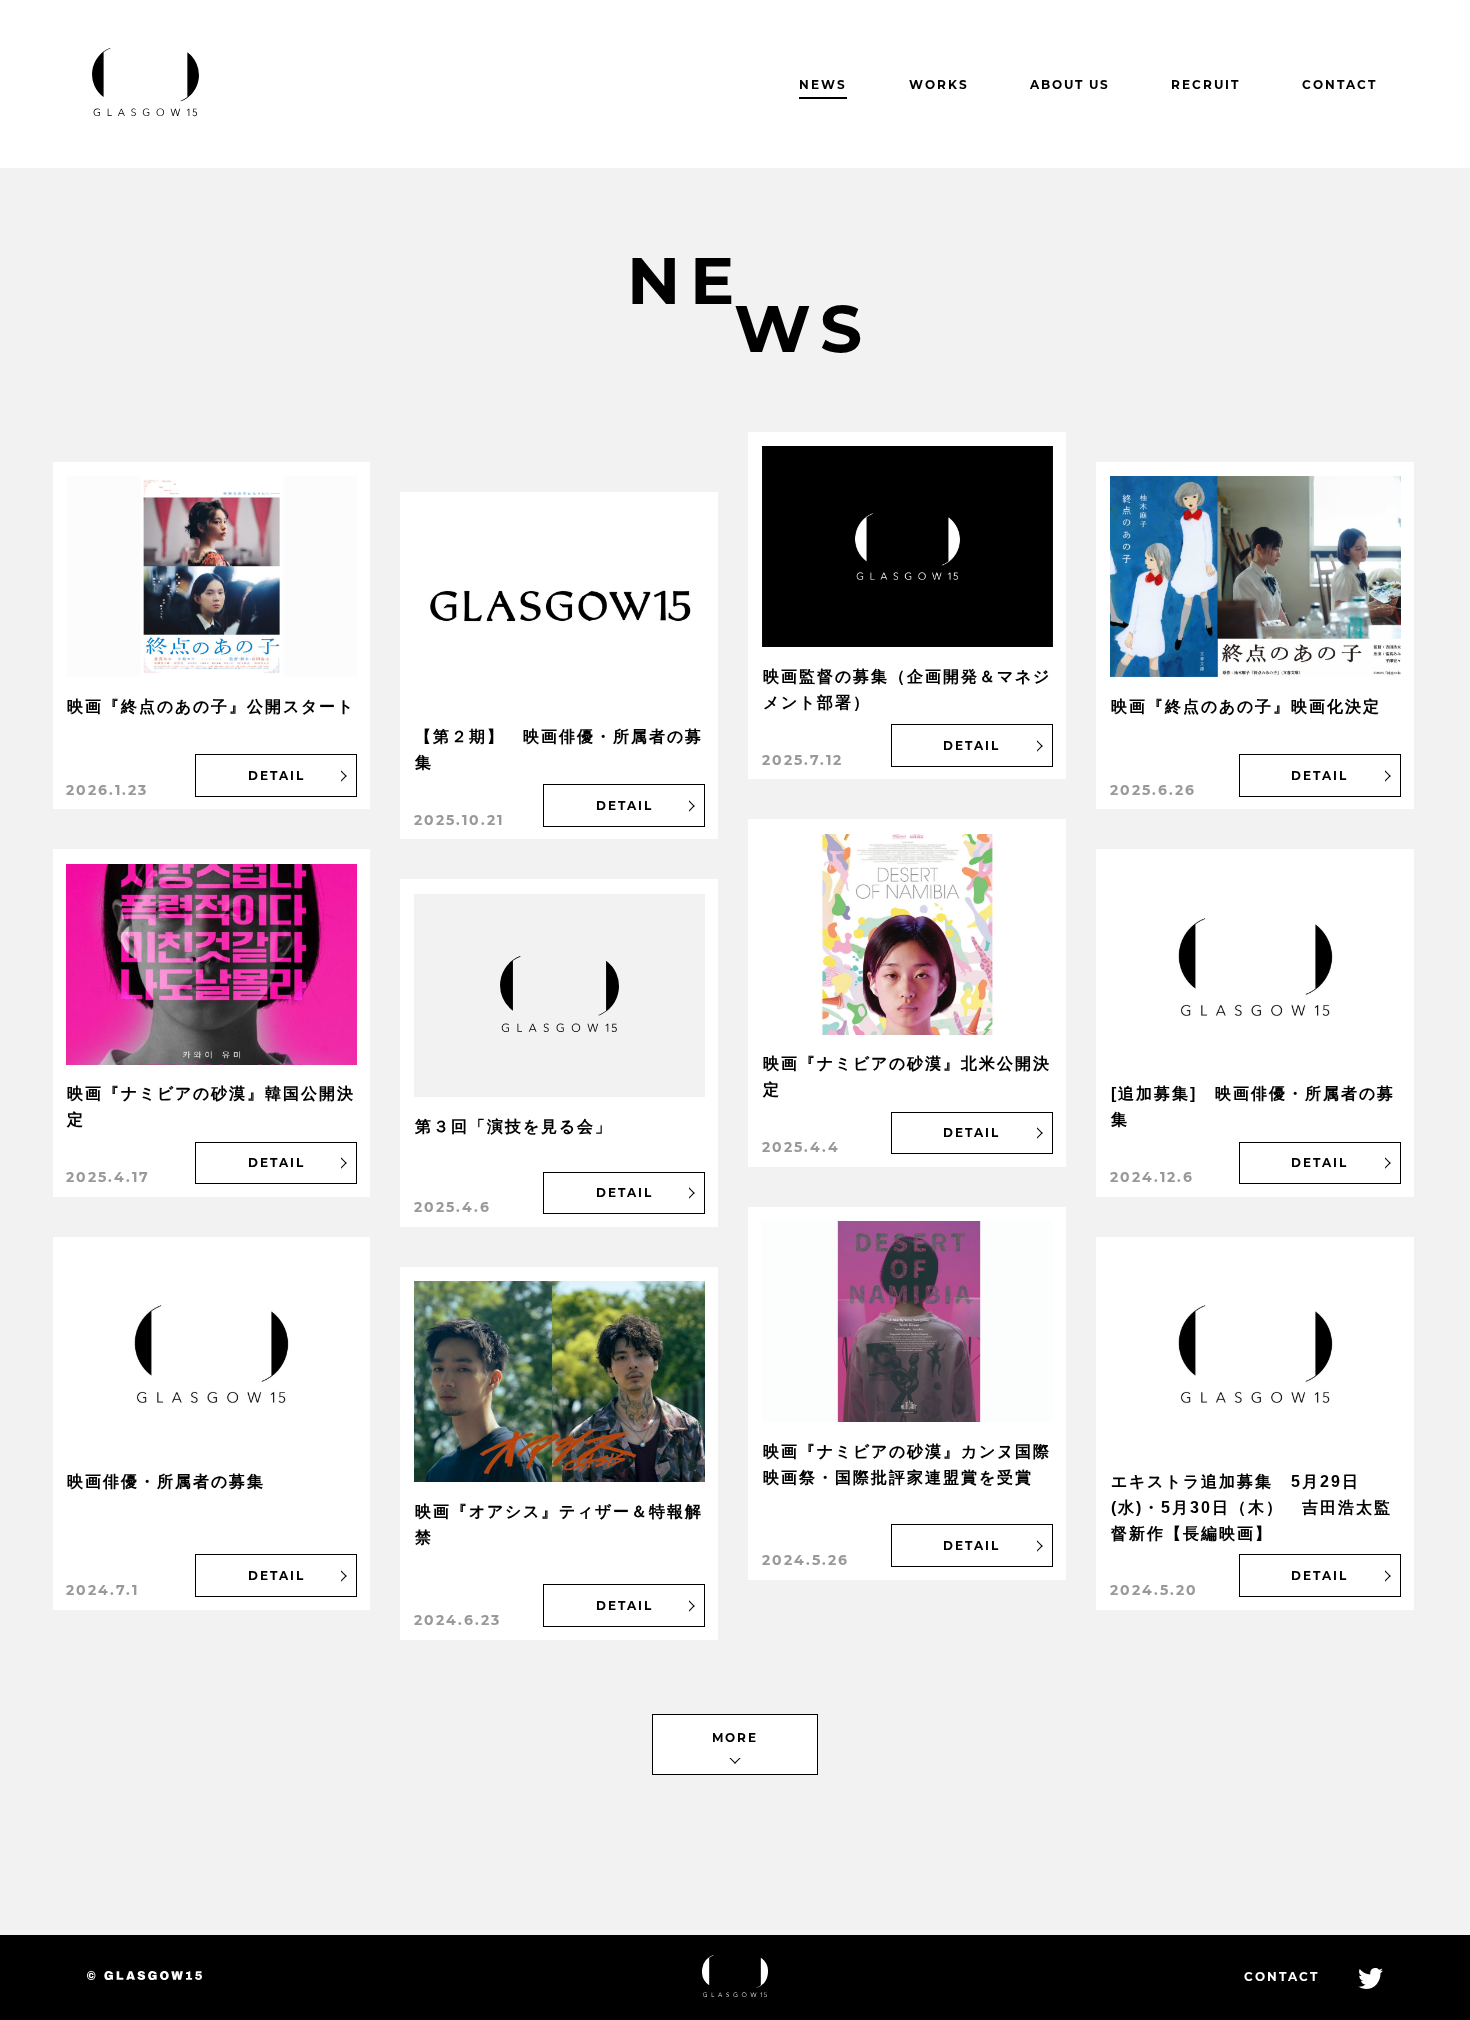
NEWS (823, 84)
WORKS (939, 84)
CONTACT (1339, 84)
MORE (735, 1737)
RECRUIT (1205, 84)
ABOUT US (1070, 84)
